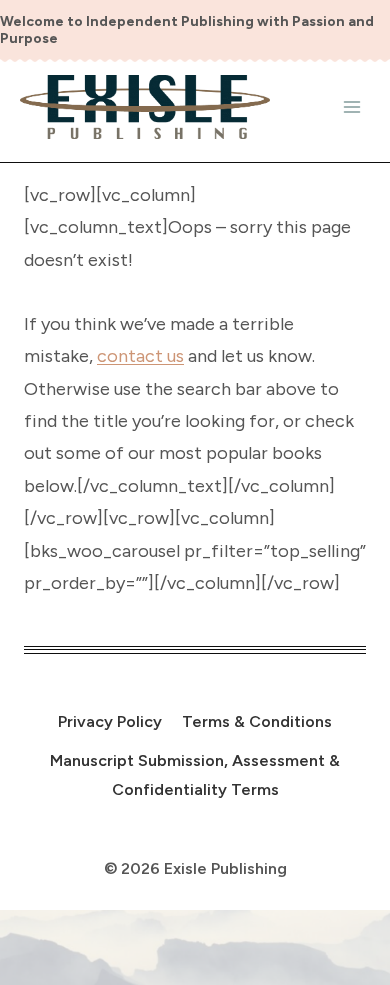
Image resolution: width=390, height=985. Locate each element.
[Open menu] (351, 106)
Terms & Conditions (257, 721)
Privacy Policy (110, 721)
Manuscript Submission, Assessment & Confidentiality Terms (195, 775)
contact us (140, 356)
